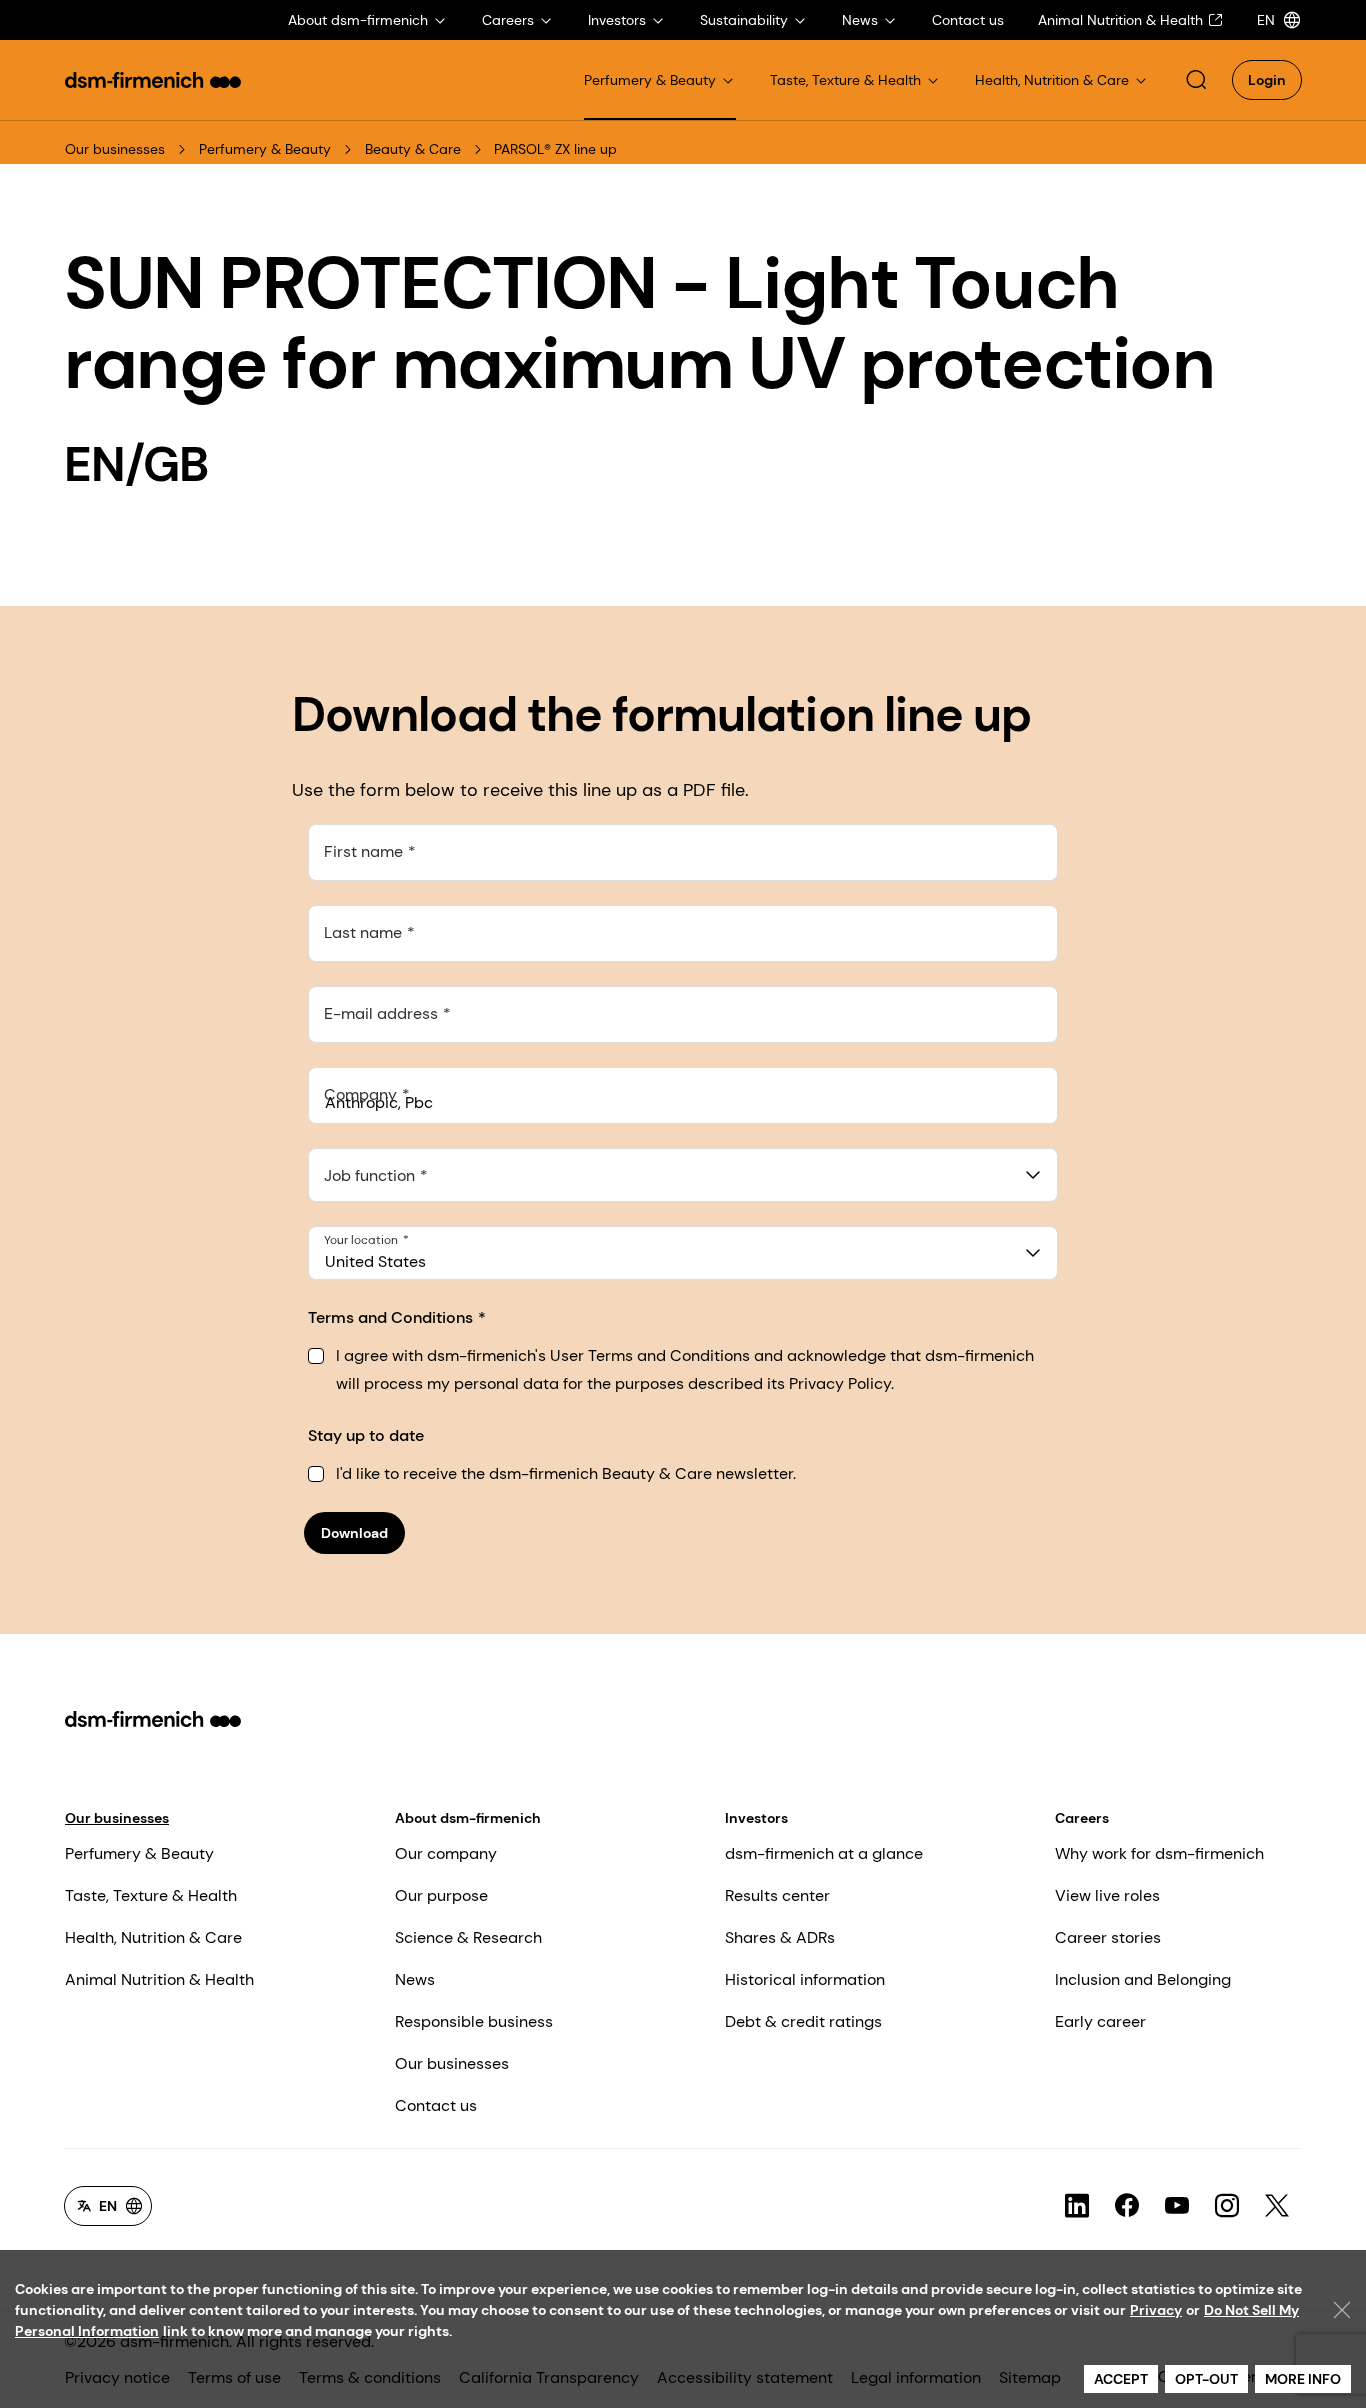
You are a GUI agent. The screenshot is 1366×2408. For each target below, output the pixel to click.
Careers (1082, 1818)
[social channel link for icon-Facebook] (1127, 2206)
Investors (756, 1818)
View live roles (1107, 1895)
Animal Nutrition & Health (159, 1979)
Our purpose (441, 1895)
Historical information (805, 1979)
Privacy (1156, 2310)
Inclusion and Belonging (1143, 1979)
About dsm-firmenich (468, 1818)
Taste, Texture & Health (151, 1895)
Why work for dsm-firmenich (1159, 1853)
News (415, 1979)
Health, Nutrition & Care (153, 1937)
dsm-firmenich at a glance (824, 1853)
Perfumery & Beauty (265, 149)
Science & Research (468, 1937)
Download (354, 1533)
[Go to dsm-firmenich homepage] (153, 80)
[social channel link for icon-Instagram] (1227, 2206)
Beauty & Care (413, 149)
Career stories (1108, 1937)
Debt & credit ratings (803, 2021)
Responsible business (474, 2021)
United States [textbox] (375, 1261)
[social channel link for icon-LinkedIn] (1077, 2206)
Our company (446, 1853)
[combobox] (683, 1175)
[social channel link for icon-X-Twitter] (1277, 2206)
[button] (1196, 80)
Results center (777, 1895)
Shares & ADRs (780, 1937)
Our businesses (115, 149)
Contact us (436, 2105)
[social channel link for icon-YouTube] (1177, 2206)
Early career (1100, 2021)
